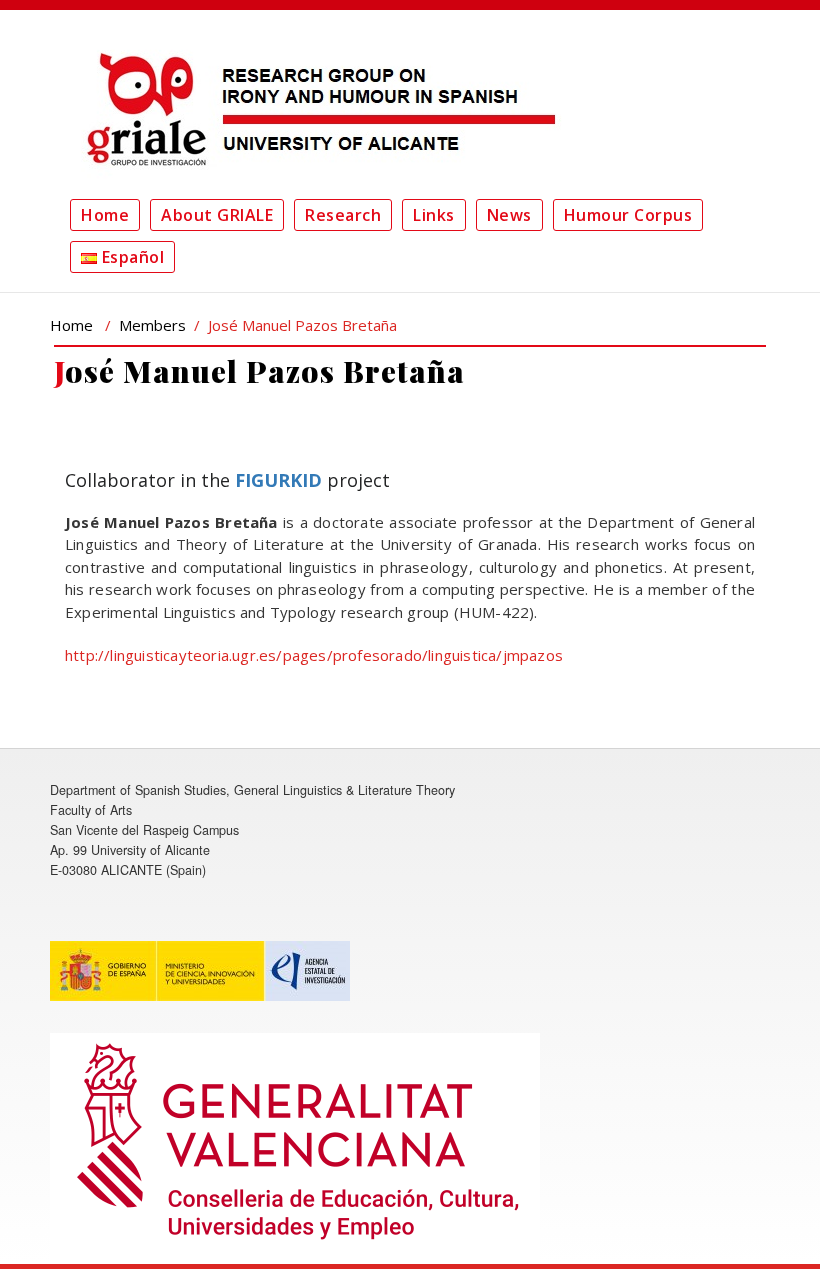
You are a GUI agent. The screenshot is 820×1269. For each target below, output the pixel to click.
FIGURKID (278, 480)
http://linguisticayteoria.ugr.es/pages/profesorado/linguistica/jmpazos (314, 655)
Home (105, 215)
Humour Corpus (628, 215)
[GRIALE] (315, 109)
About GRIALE (217, 215)
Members (152, 325)
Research (343, 215)
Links (434, 215)
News (509, 215)
